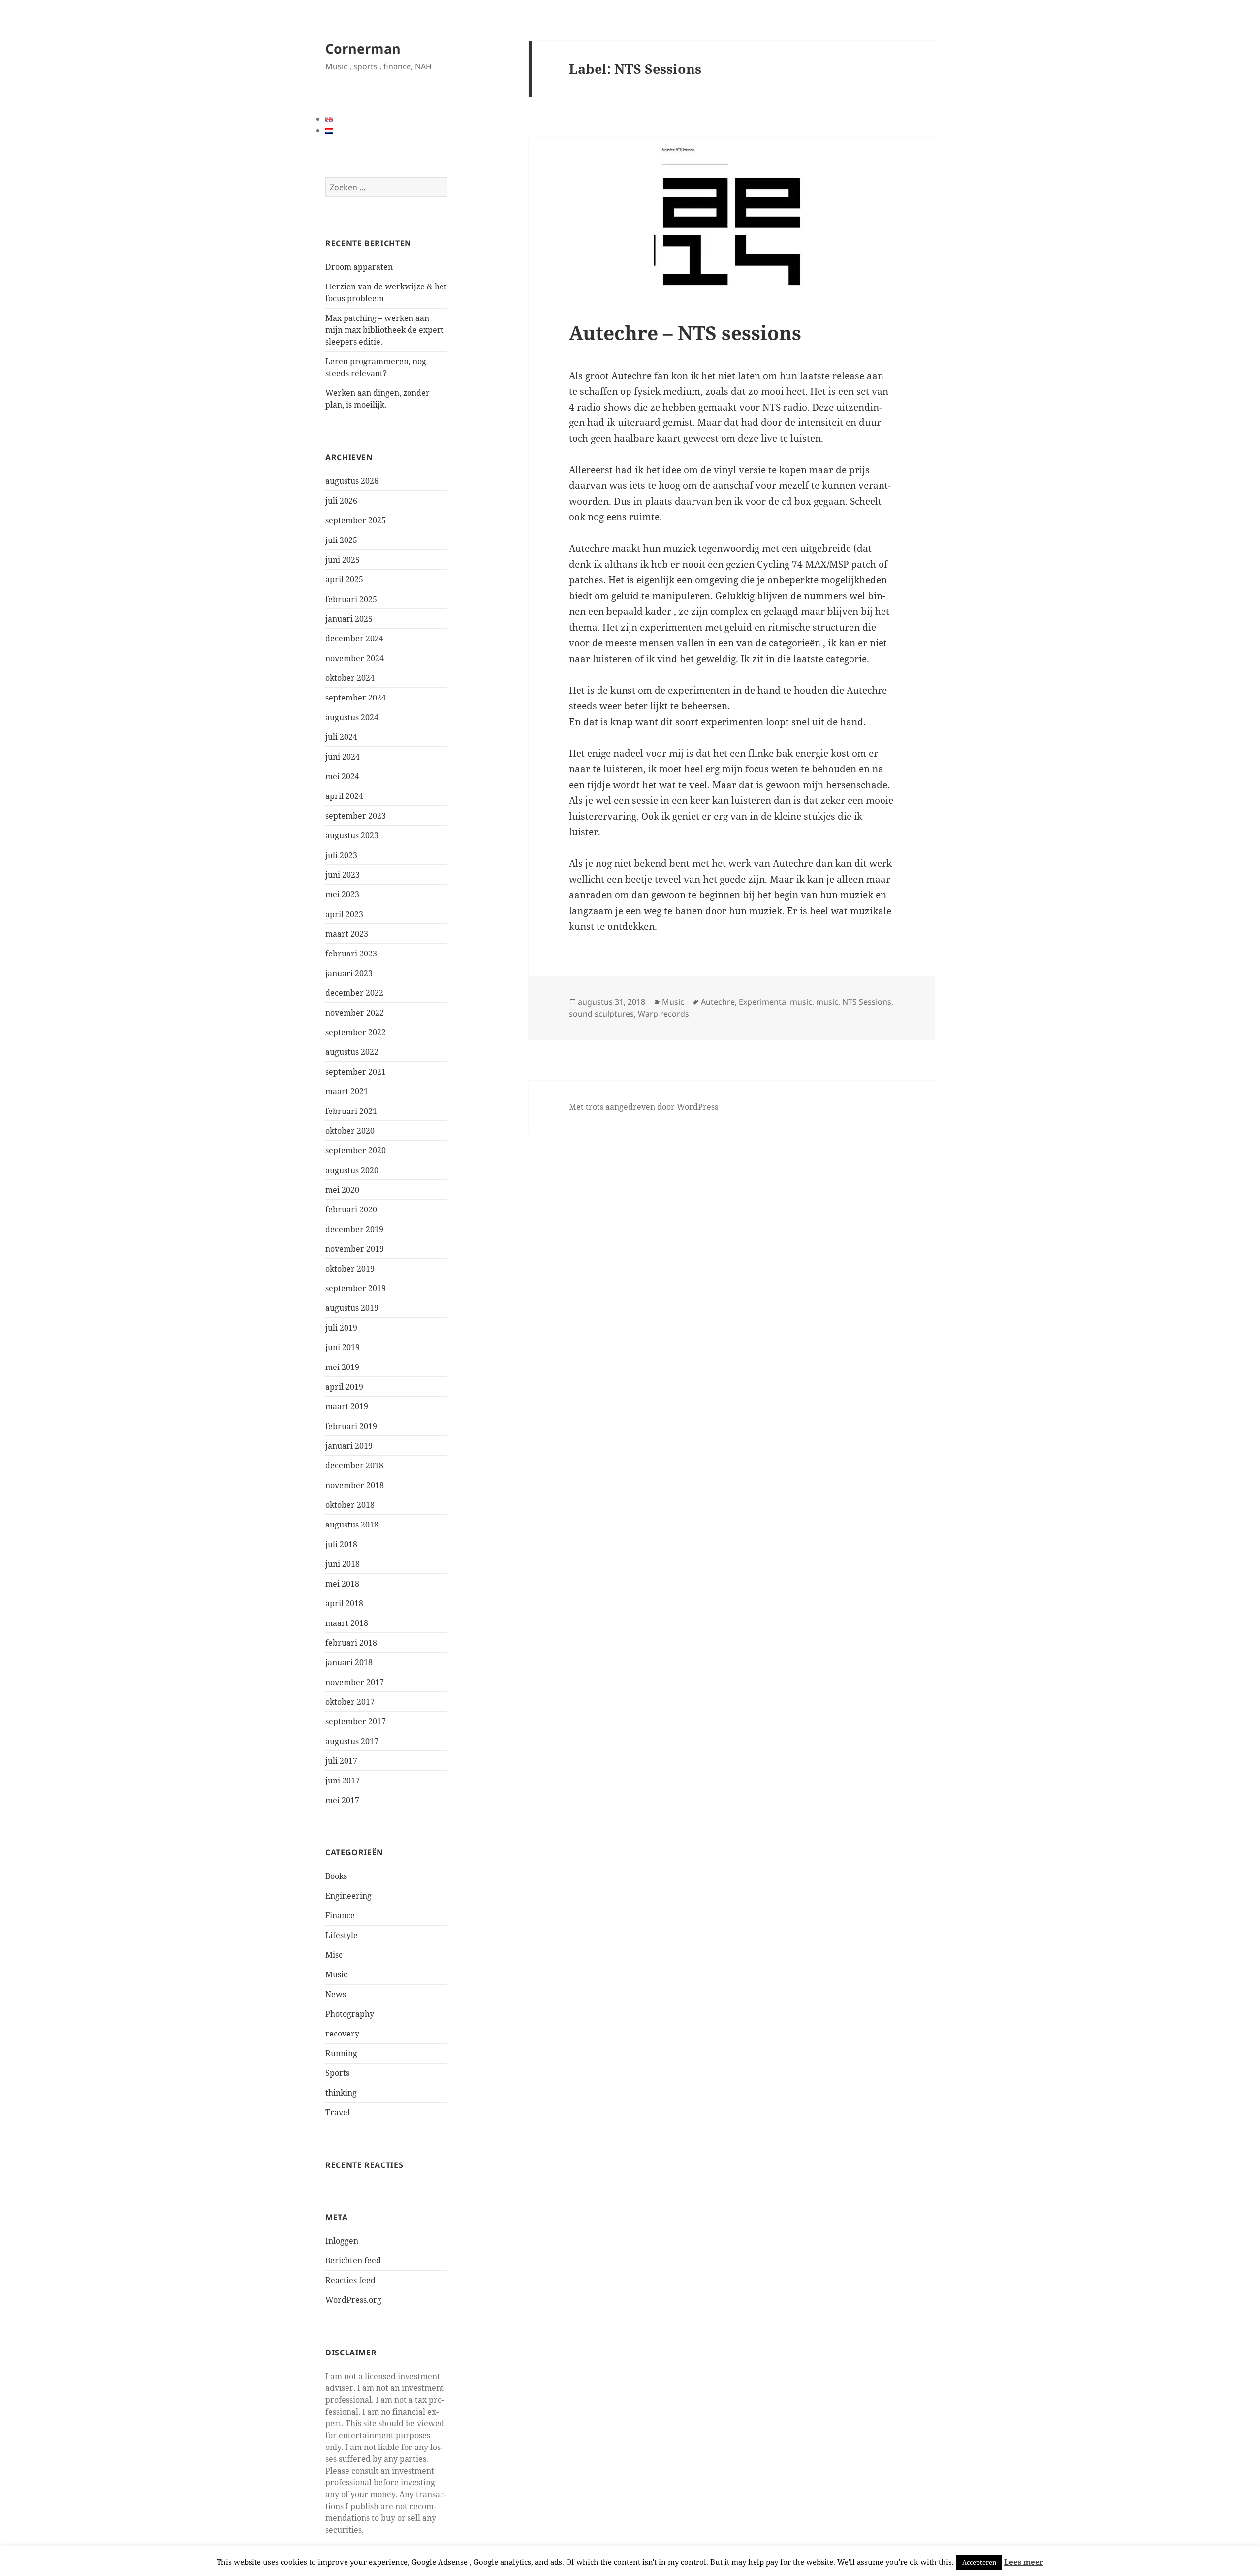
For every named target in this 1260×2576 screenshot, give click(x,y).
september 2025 (356, 520)
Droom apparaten (359, 267)
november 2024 (355, 658)
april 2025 (344, 579)
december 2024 (354, 638)
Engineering (348, 1896)
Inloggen (342, 2241)
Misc (334, 1955)
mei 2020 (342, 1190)
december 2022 (354, 993)
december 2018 (354, 1465)
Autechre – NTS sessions (685, 333)
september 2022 (356, 1032)
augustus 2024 (352, 717)
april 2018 (344, 1603)
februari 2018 (351, 1643)
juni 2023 (343, 875)
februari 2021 (351, 1111)
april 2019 (344, 1387)
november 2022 (355, 1013)
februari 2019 (351, 1426)
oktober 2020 (350, 1131)
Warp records (663, 1014)
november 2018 (355, 1485)
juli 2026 (341, 501)
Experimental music (775, 1002)
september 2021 (356, 1072)
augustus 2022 (352, 1052)
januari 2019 (349, 1446)
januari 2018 (349, 1662)
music (827, 1002)
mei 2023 (342, 894)
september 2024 (356, 698)
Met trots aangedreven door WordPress (644, 1107)
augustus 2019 (352, 1308)
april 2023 (344, 914)
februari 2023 (351, 954)
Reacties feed (350, 2280)
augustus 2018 (352, 1525)
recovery (342, 2034)
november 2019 (355, 1249)
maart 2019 (347, 1406)
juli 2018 (341, 1544)
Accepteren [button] (979, 2562)
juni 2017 (343, 1781)
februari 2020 (351, 1209)
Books (336, 1876)
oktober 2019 (350, 1269)
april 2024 (344, 796)
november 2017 (355, 1682)
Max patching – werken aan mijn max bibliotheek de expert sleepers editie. (385, 330)
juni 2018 (343, 1564)
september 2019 (356, 1288)
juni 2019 (343, 1347)
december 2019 (354, 1229)
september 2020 (356, 1150)
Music (336, 1974)
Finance (340, 1915)
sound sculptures (601, 1014)
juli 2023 (341, 855)
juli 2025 (341, 540)
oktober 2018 (350, 1505)
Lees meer (1024, 2562)
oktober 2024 (350, 678)
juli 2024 (341, 737)
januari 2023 (349, 973)
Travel (338, 2112)
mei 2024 (342, 776)
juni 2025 (343, 560)
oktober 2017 (350, 1702)
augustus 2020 (352, 1170)
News (336, 1994)
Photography (350, 2014)
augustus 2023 (352, 835)
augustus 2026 (352, 481)
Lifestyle (342, 1935)
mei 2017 (342, 1800)
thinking (341, 2093)
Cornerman (363, 48)
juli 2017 (341, 1761)
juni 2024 (343, 757)
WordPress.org (353, 2300)
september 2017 (356, 1721)
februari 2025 (351, 599)
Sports (337, 2073)
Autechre (718, 1002)
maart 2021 (347, 1091)
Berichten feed (353, 2260)
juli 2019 (341, 1328)
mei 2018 (342, 1584)
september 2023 (356, 816)
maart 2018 (347, 1623)
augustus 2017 (352, 1741)
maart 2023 (347, 934)
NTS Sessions (867, 1002)
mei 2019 (342, 1367)
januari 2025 (349, 619)
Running (341, 2053)
